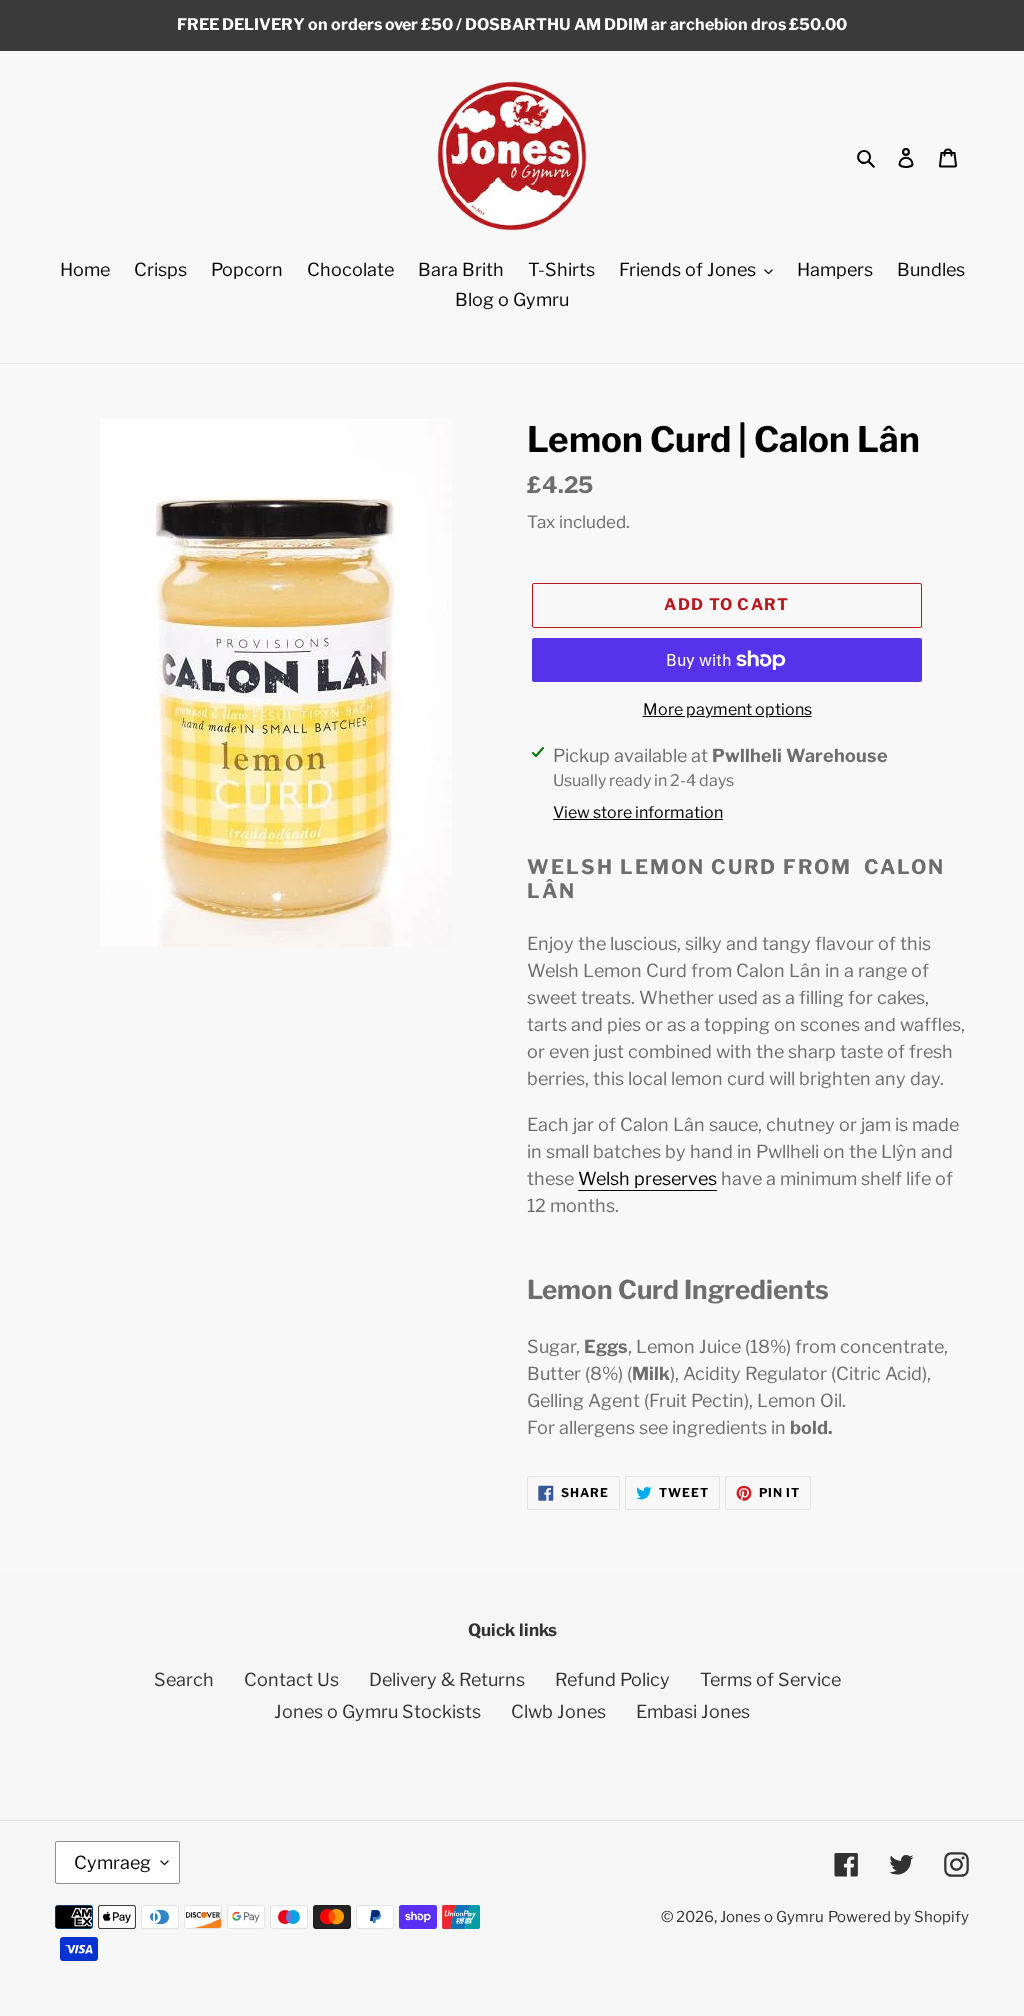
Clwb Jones (558, 1711)
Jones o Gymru (772, 1917)
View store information (638, 812)
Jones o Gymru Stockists (377, 1711)
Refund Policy (612, 1679)
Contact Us (291, 1679)
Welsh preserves (647, 1178)
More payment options (727, 709)
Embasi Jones (693, 1711)
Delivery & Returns (447, 1679)
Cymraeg (112, 1862)
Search (184, 1679)
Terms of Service (770, 1679)
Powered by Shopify (898, 1917)
